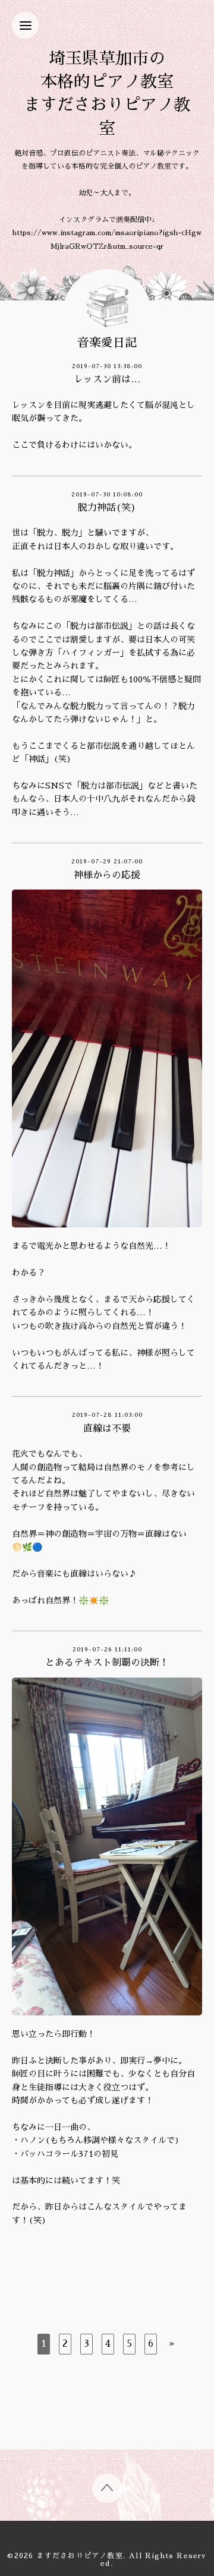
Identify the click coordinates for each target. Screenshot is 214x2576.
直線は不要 (107, 1429)
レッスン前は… (107, 379)
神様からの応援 (107, 875)
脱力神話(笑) (107, 508)
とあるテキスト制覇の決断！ (107, 1663)
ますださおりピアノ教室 (80, 2556)
